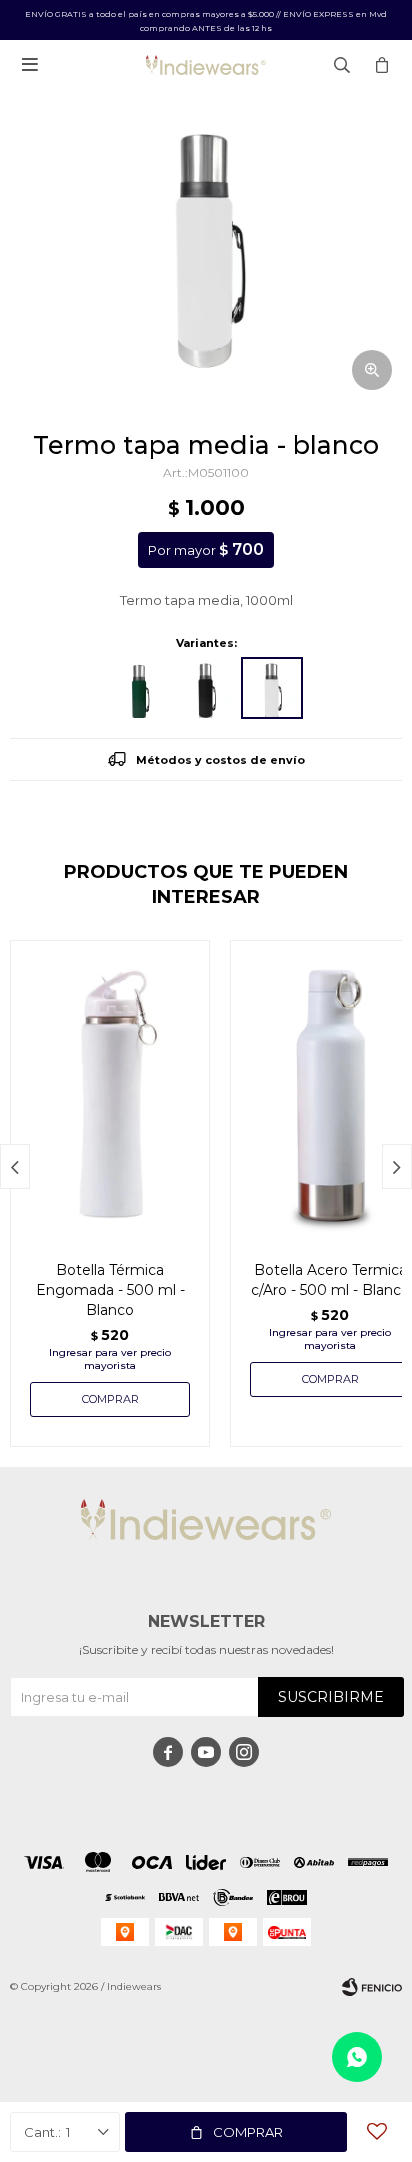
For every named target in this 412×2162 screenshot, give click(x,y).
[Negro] (206, 688)
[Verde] (140, 688)
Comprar (248, 2132)
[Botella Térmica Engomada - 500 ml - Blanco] (110, 1090)
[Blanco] (272, 688)
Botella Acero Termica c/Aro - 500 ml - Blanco (330, 1280)
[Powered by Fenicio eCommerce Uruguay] (372, 1987)
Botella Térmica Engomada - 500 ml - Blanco (110, 1290)
